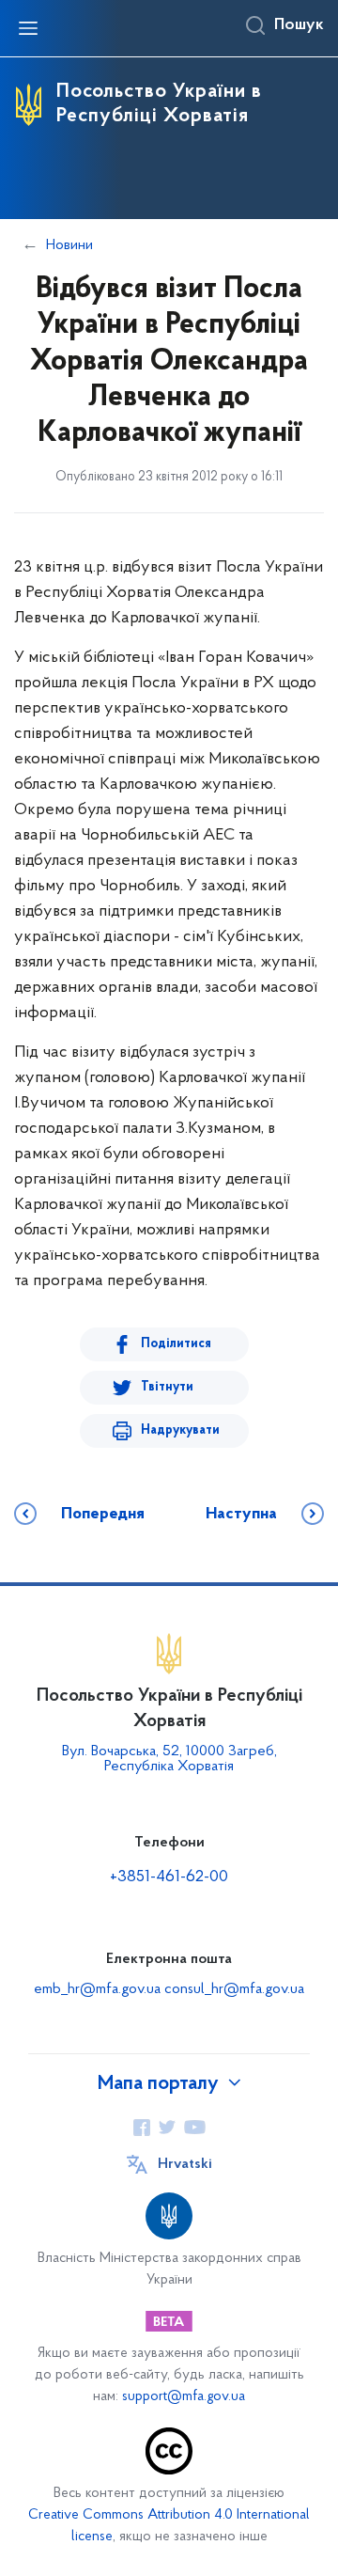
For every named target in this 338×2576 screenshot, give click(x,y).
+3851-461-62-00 (169, 1877)
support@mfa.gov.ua (184, 2397)
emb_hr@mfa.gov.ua (97, 1989)
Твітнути (167, 1387)
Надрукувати (180, 1430)
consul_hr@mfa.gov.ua (234, 1989)
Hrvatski (185, 2164)
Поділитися (176, 1344)
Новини (69, 245)
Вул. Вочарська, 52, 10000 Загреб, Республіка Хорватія (169, 1759)
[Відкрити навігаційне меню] (28, 28)
